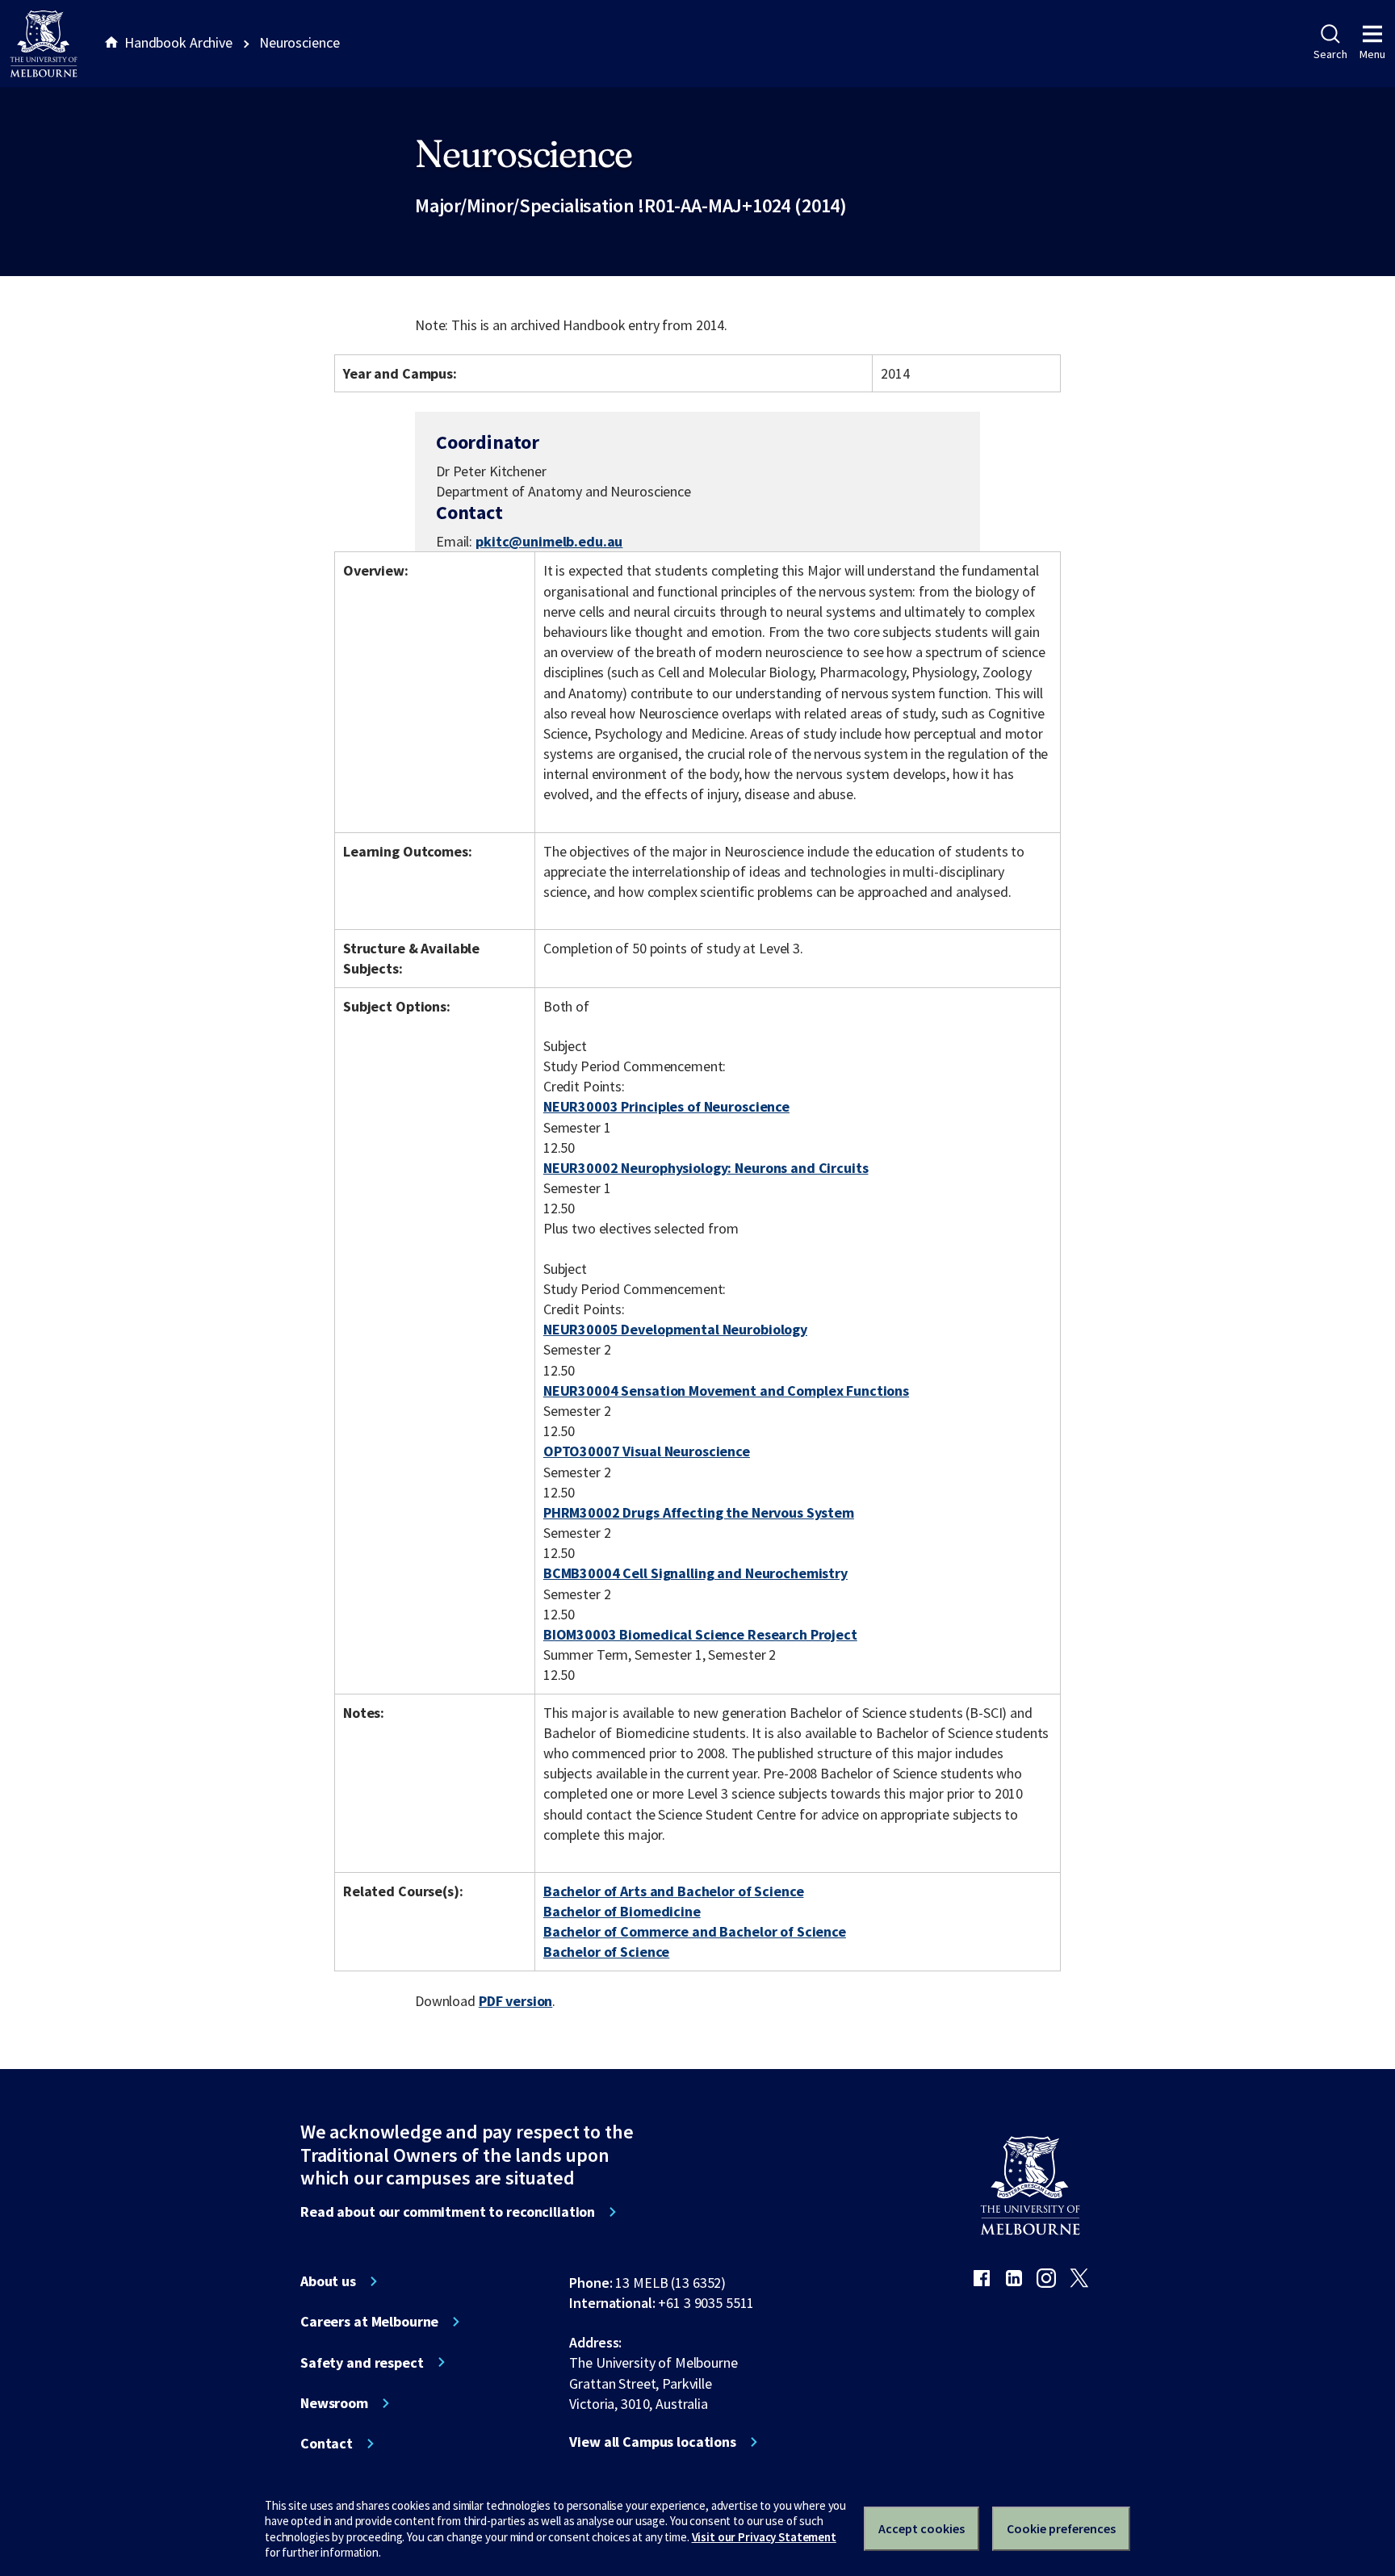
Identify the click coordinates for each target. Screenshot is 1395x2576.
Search (1330, 54)
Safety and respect (362, 2363)
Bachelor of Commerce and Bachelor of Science (695, 1931)
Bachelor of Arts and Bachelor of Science (674, 1891)
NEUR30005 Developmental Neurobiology (675, 1329)
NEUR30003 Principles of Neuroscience (666, 1106)
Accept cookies (922, 2528)
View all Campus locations (653, 2442)
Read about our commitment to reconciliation (448, 2212)
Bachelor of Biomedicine (622, 1911)
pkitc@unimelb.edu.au (549, 542)
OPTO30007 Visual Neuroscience (647, 1451)
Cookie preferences (1061, 2528)
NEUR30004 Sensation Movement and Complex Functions (726, 1391)
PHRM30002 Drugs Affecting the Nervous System (699, 1512)
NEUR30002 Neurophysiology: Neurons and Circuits (706, 1168)
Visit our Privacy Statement (764, 2537)
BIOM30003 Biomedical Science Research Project (700, 1634)
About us (328, 2281)
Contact (327, 2444)
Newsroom (334, 2403)
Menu (1372, 54)
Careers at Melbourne (369, 2322)
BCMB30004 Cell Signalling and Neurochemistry (695, 1573)
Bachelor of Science (606, 1952)
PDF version (516, 2001)
